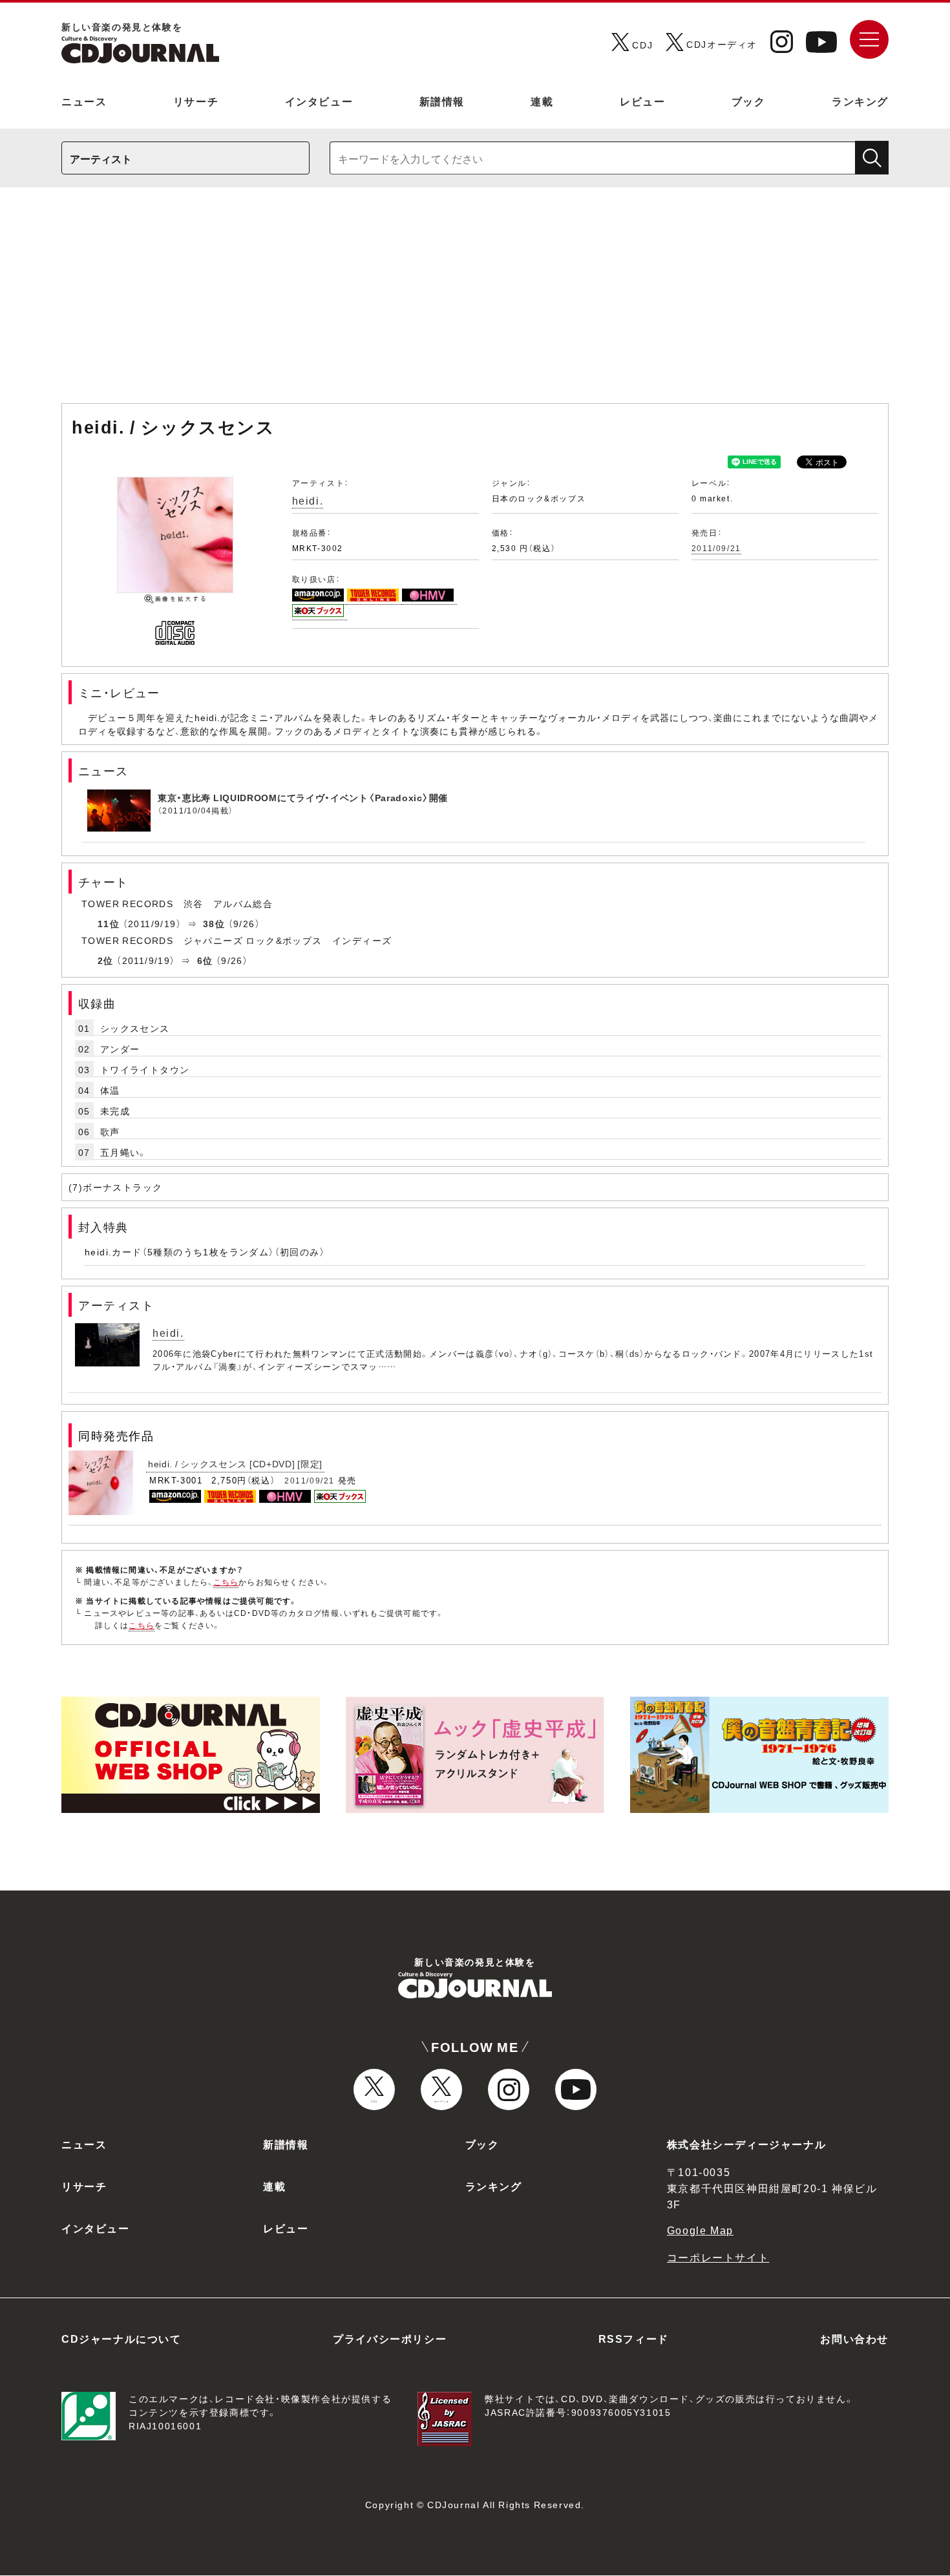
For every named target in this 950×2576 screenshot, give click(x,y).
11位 (109, 923)
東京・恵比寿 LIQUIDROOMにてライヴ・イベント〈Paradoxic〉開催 (303, 797)
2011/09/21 (716, 548)
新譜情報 (442, 101)
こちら (226, 1582)
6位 (205, 960)
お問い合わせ (854, 2338)
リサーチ (196, 101)
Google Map (700, 2230)
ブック (749, 101)
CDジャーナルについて (121, 2338)
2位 (106, 960)
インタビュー (319, 101)
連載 (542, 101)
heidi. (308, 500)
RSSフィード (634, 2338)
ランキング (860, 101)
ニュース (84, 101)
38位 (214, 923)
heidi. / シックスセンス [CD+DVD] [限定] (235, 1463)
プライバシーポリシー (390, 2338)
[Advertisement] (475, 302)
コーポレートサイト (718, 2257)
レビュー (642, 101)
